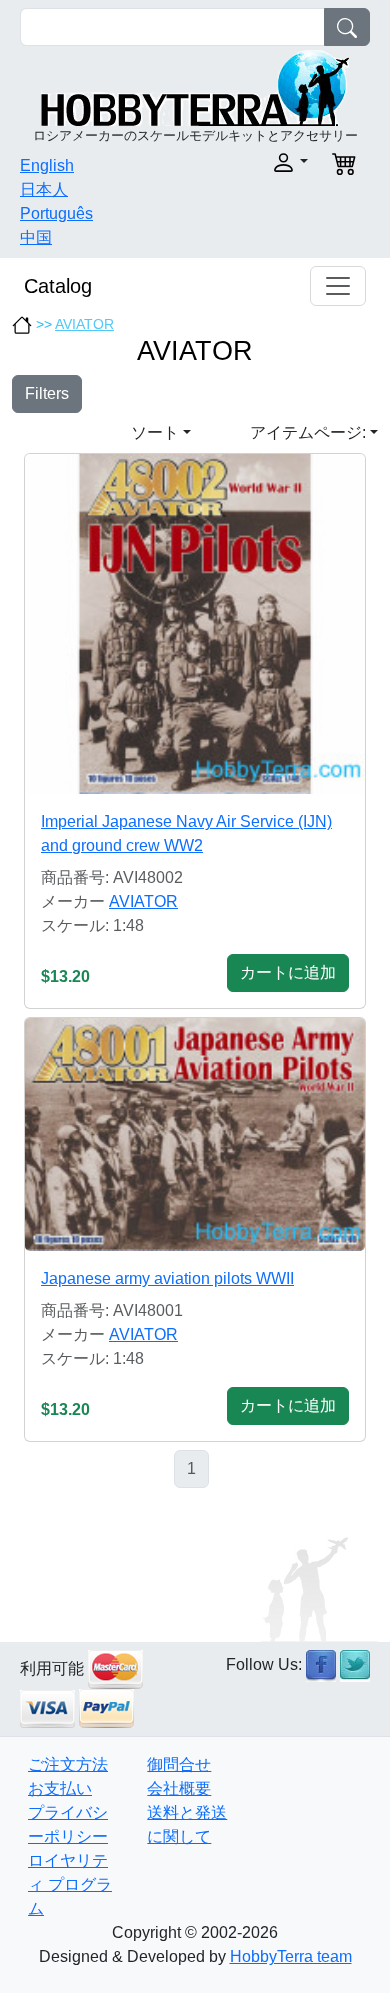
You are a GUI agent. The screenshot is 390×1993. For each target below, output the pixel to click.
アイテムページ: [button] (308, 432)
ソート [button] (155, 432)
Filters (47, 393)
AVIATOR (84, 324)
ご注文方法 (68, 1764)
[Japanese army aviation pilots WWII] (195, 1134)
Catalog (58, 286)
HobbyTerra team (291, 1956)
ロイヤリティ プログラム (70, 1884)
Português (56, 213)
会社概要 (179, 1788)
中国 (36, 237)
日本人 (44, 189)
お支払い (60, 1788)
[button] (257, 162)
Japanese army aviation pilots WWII (167, 1278)
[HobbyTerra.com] (195, 86)
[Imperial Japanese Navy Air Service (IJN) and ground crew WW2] (195, 624)
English (47, 165)
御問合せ (179, 1764)
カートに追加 (288, 972)
